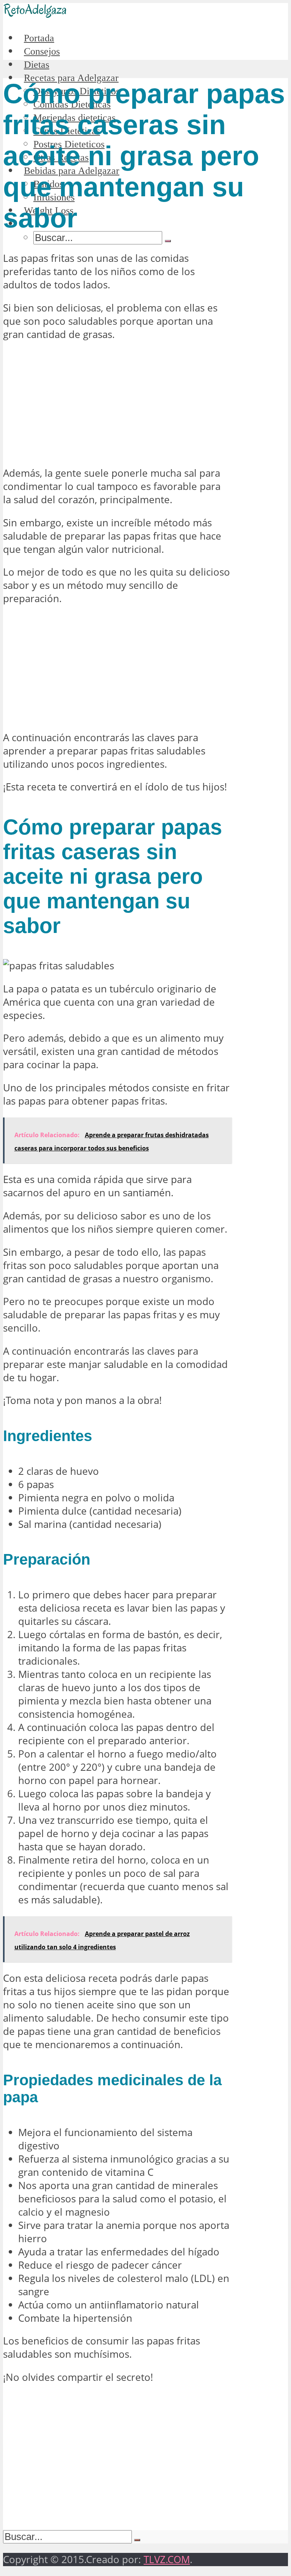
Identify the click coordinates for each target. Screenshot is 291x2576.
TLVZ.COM (167, 2560)
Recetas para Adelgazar (71, 78)
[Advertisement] (117, 404)
